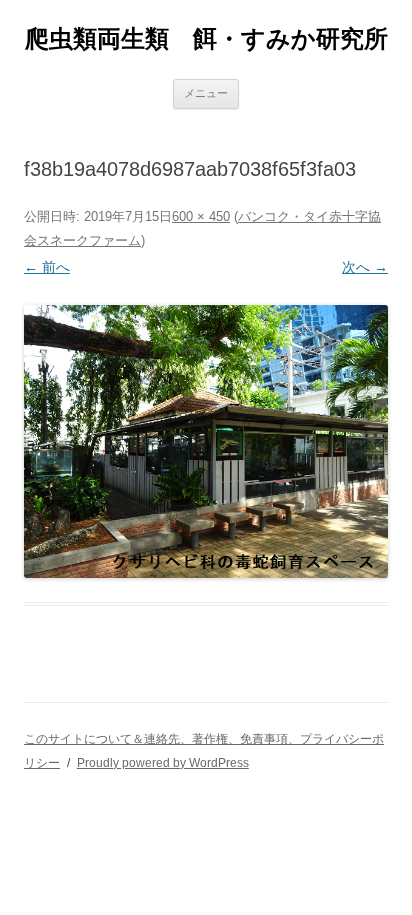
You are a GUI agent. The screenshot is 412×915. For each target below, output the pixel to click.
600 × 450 (201, 216)
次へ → (365, 267)
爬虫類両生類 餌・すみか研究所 (206, 38)
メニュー (206, 93)
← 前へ (47, 267)
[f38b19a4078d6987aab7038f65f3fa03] (206, 441)
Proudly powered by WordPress (163, 763)
